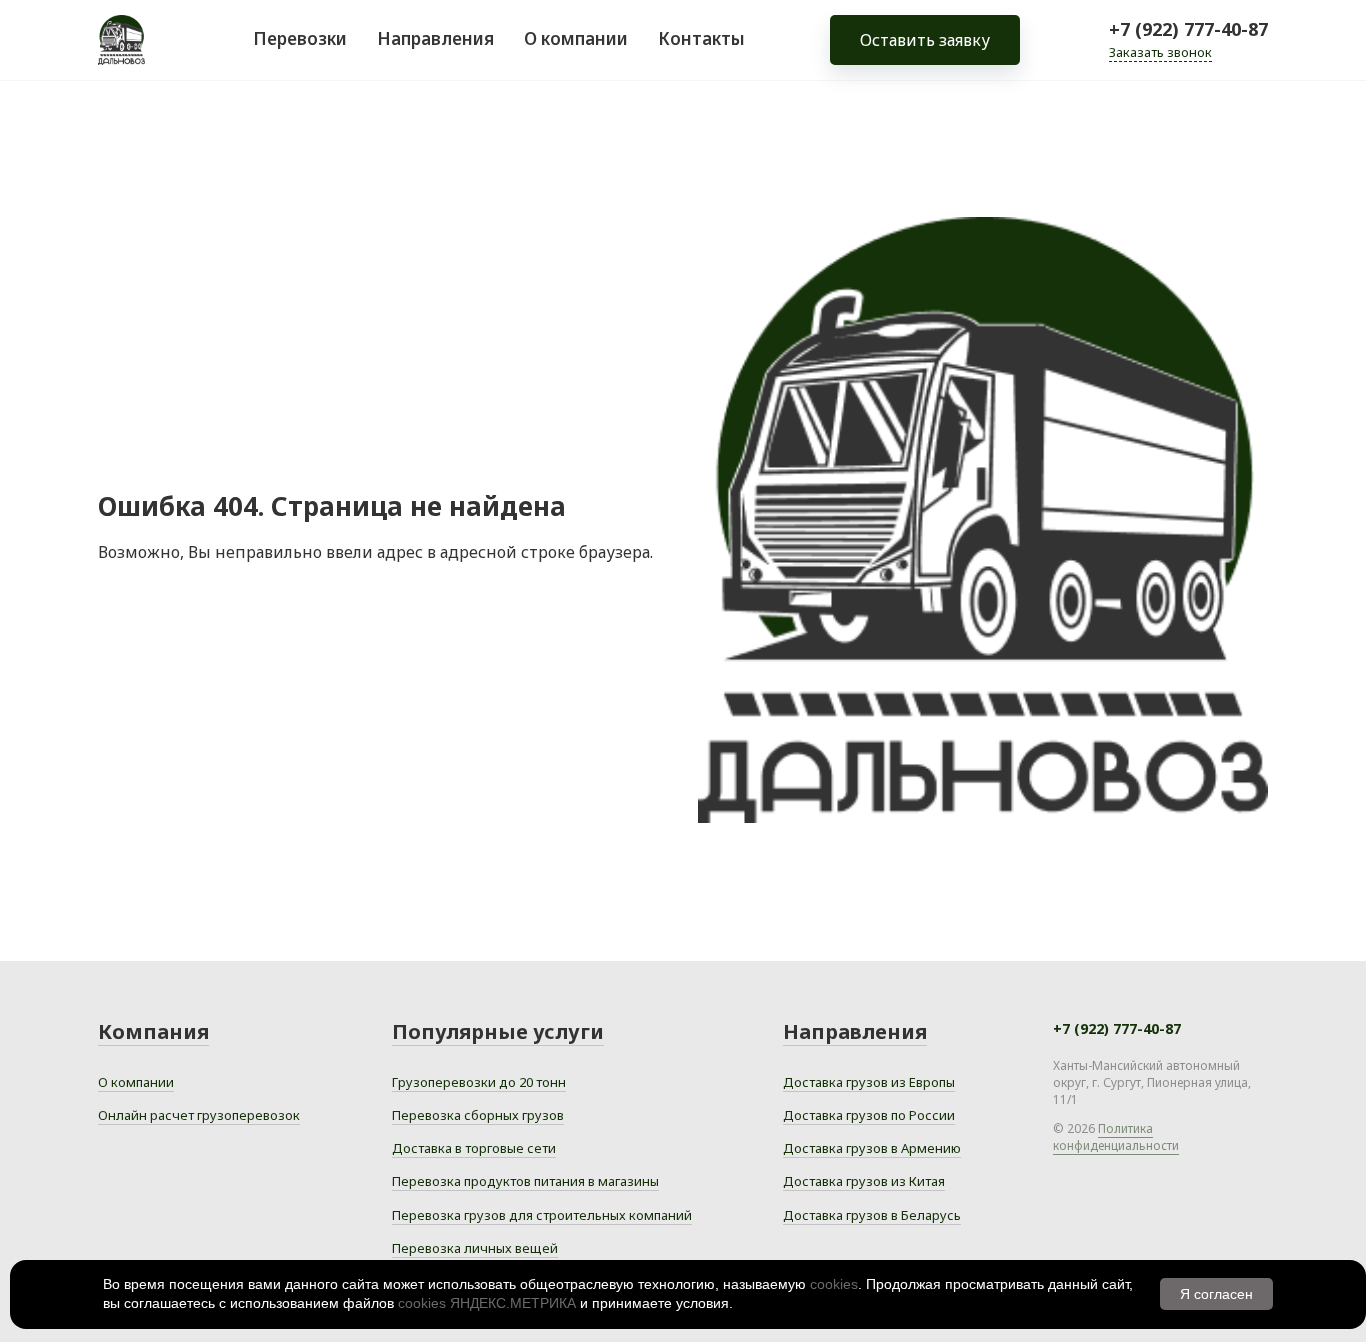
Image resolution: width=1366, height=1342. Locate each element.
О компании (576, 38)
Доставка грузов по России (869, 1115)
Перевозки (300, 38)
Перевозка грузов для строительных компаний (542, 1215)
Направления (435, 38)
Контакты (701, 38)
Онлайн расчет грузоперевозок (199, 1115)
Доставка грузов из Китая (864, 1181)
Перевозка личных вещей (475, 1248)
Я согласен (1216, 1294)
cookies (834, 1284)
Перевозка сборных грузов (478, 1115)
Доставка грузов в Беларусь (872, 1215)
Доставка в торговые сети (474, 1148)
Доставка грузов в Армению (872, 1148)
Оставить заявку (925, 40)
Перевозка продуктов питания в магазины (525, 1181)
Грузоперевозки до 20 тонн (479, 1082)
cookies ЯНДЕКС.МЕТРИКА (487, 1303)
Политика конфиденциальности (1116, 1137)
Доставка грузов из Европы (869, 1082)
